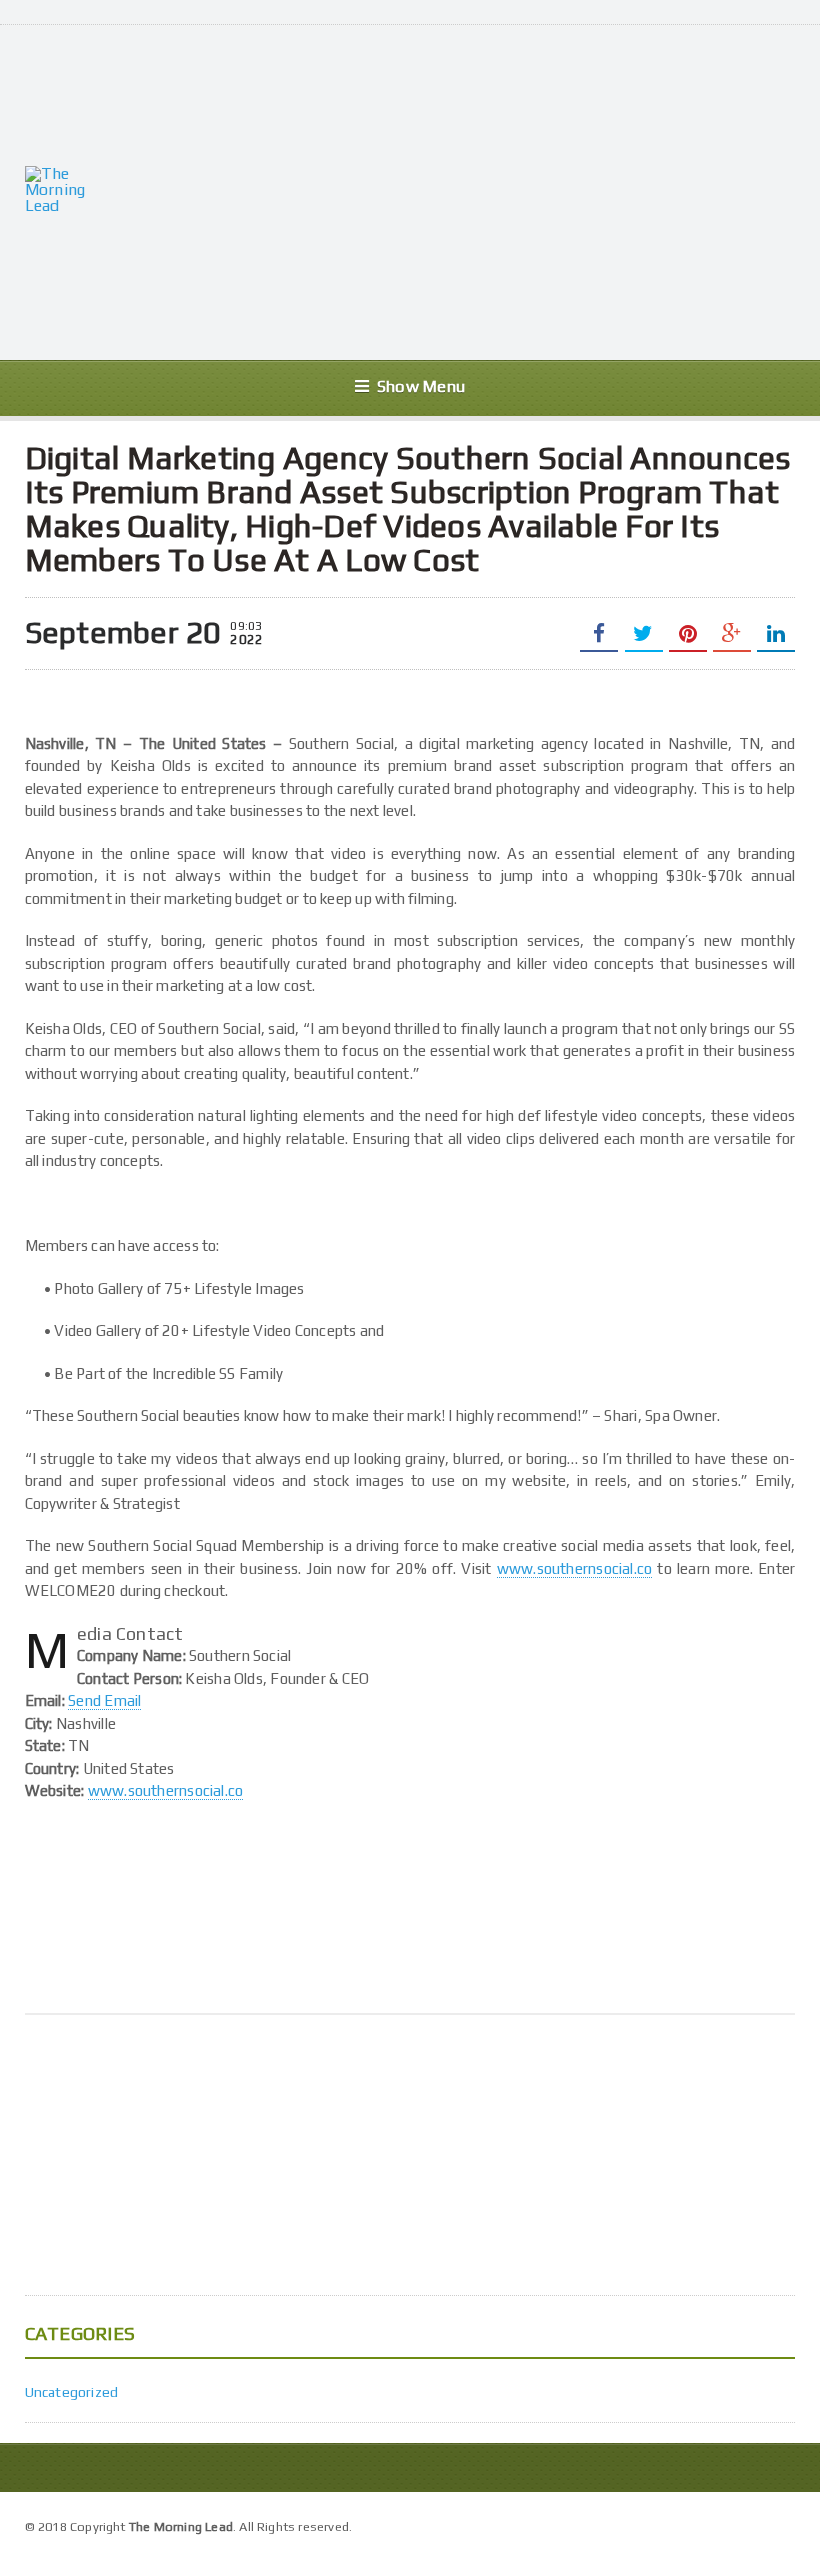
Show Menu (421, 386)
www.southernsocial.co (575, 1568)
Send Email (104, 1700)
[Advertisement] (467, 190)
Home (773, 2524)
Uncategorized (72, 2392)
